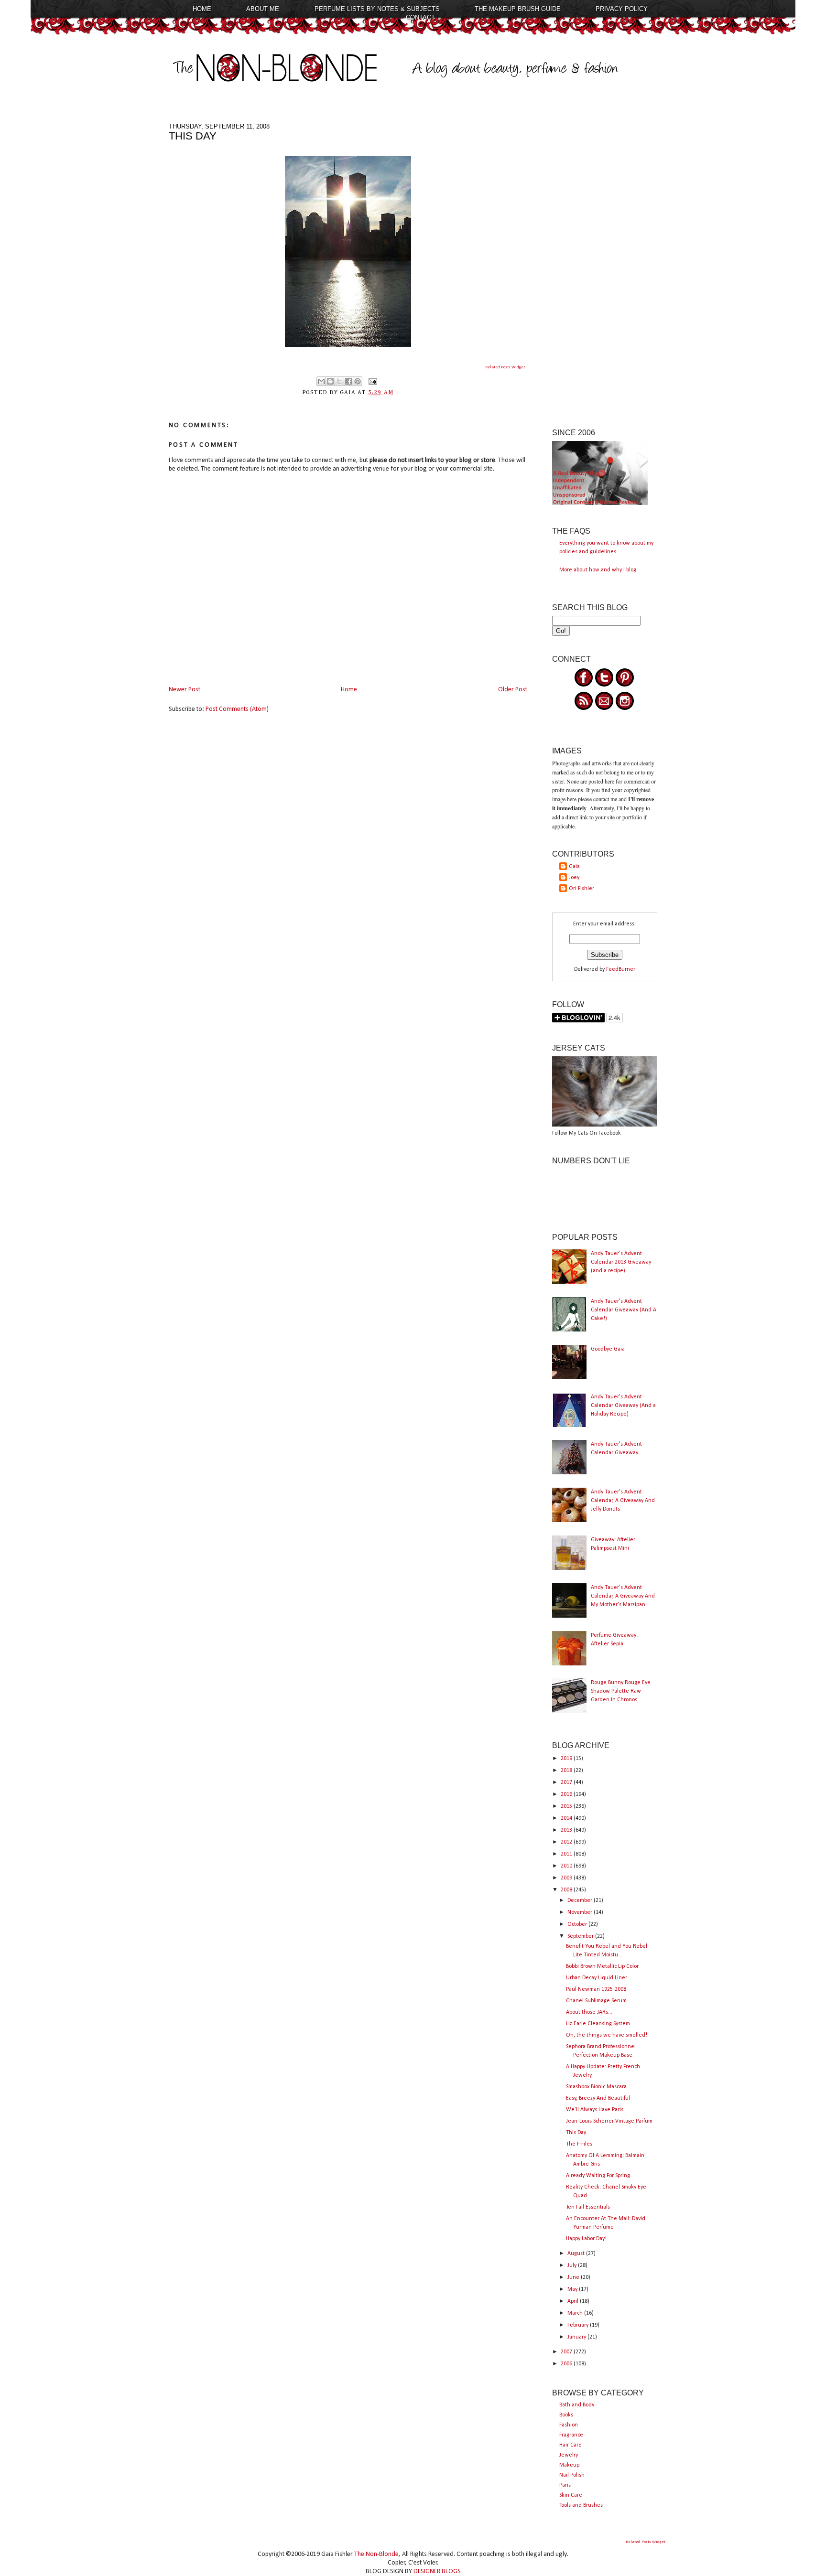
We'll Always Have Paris (595, 2110)
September (581, 1936)
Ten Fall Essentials (588, 2207)
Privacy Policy (622, 9)
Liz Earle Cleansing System (598, 2024)
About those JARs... (589, 2012)
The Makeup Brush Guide (518, 9)
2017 (567, 1782)
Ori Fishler (581, 889)
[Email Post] (371, 381)
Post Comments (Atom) (237, 709)
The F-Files (579, 2144)
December (581, 1900)
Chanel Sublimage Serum (596, 2001)
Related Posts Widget (505, 367)
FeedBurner (621, 969)
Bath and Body (577, 2405)
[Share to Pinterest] (358, 381)
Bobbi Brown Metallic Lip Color (602, 1966)
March (576, 2313)
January (577, 2337)
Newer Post (185, 690)
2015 (567, 1806)
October (578, 1924)
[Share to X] (339, 381)
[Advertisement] (605, 266)
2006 (567, 2364)
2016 (567, 1794)
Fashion (569, 2425)
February (579, 2325)
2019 (567, 1759)
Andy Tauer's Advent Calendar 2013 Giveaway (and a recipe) (621, 1262)
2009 (567, 1878)
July (573, 2265)
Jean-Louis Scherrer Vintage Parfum (609, 2121)
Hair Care (571, 2445)
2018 (567, 1771)
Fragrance (571, 2435)
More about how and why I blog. (598, 570)
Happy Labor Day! (586, 2239)
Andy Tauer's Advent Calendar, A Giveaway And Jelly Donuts (623, 1501)
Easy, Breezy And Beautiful (598, 2098)
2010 (567, 1866)
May (573, 2289)
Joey (574, 878)
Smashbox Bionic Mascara (596, 2087)
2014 (567, 1818)
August (577, 2254)
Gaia (574, 867)
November (581, 1912)
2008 (567, 1890)
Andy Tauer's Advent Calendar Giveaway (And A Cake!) (624, 1310)
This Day (576, 2133)
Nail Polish (572, 2475)
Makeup (569, 2465)
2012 (567, 1842)
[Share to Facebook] (348, 381)
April (574, 2301)
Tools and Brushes (581, 2505)
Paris (565, 2485)
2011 (567, 1854)
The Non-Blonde (376, 2554)
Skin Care (571, 2495)
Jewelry (569, 2455)
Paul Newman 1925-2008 (596, 1989)
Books (566, 2415)
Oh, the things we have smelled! (607, 2035)
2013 (567, 1830)
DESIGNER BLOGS (437, 2571)
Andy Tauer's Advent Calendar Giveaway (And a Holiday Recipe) (623, 1406)
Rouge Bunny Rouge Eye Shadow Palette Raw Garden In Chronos (621, 1691)
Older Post (513, 690)
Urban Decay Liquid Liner (597, 1978)
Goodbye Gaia (608, 1349)
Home (202, 9)
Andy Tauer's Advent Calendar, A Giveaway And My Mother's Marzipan (623, 1596)
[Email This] (321, 381)
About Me (263, 9)
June (574, 2277)
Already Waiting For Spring (598, 2176)
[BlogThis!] (330, 381)
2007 (567, 2352)
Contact (420, 17)
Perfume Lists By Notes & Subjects (377, 9)
